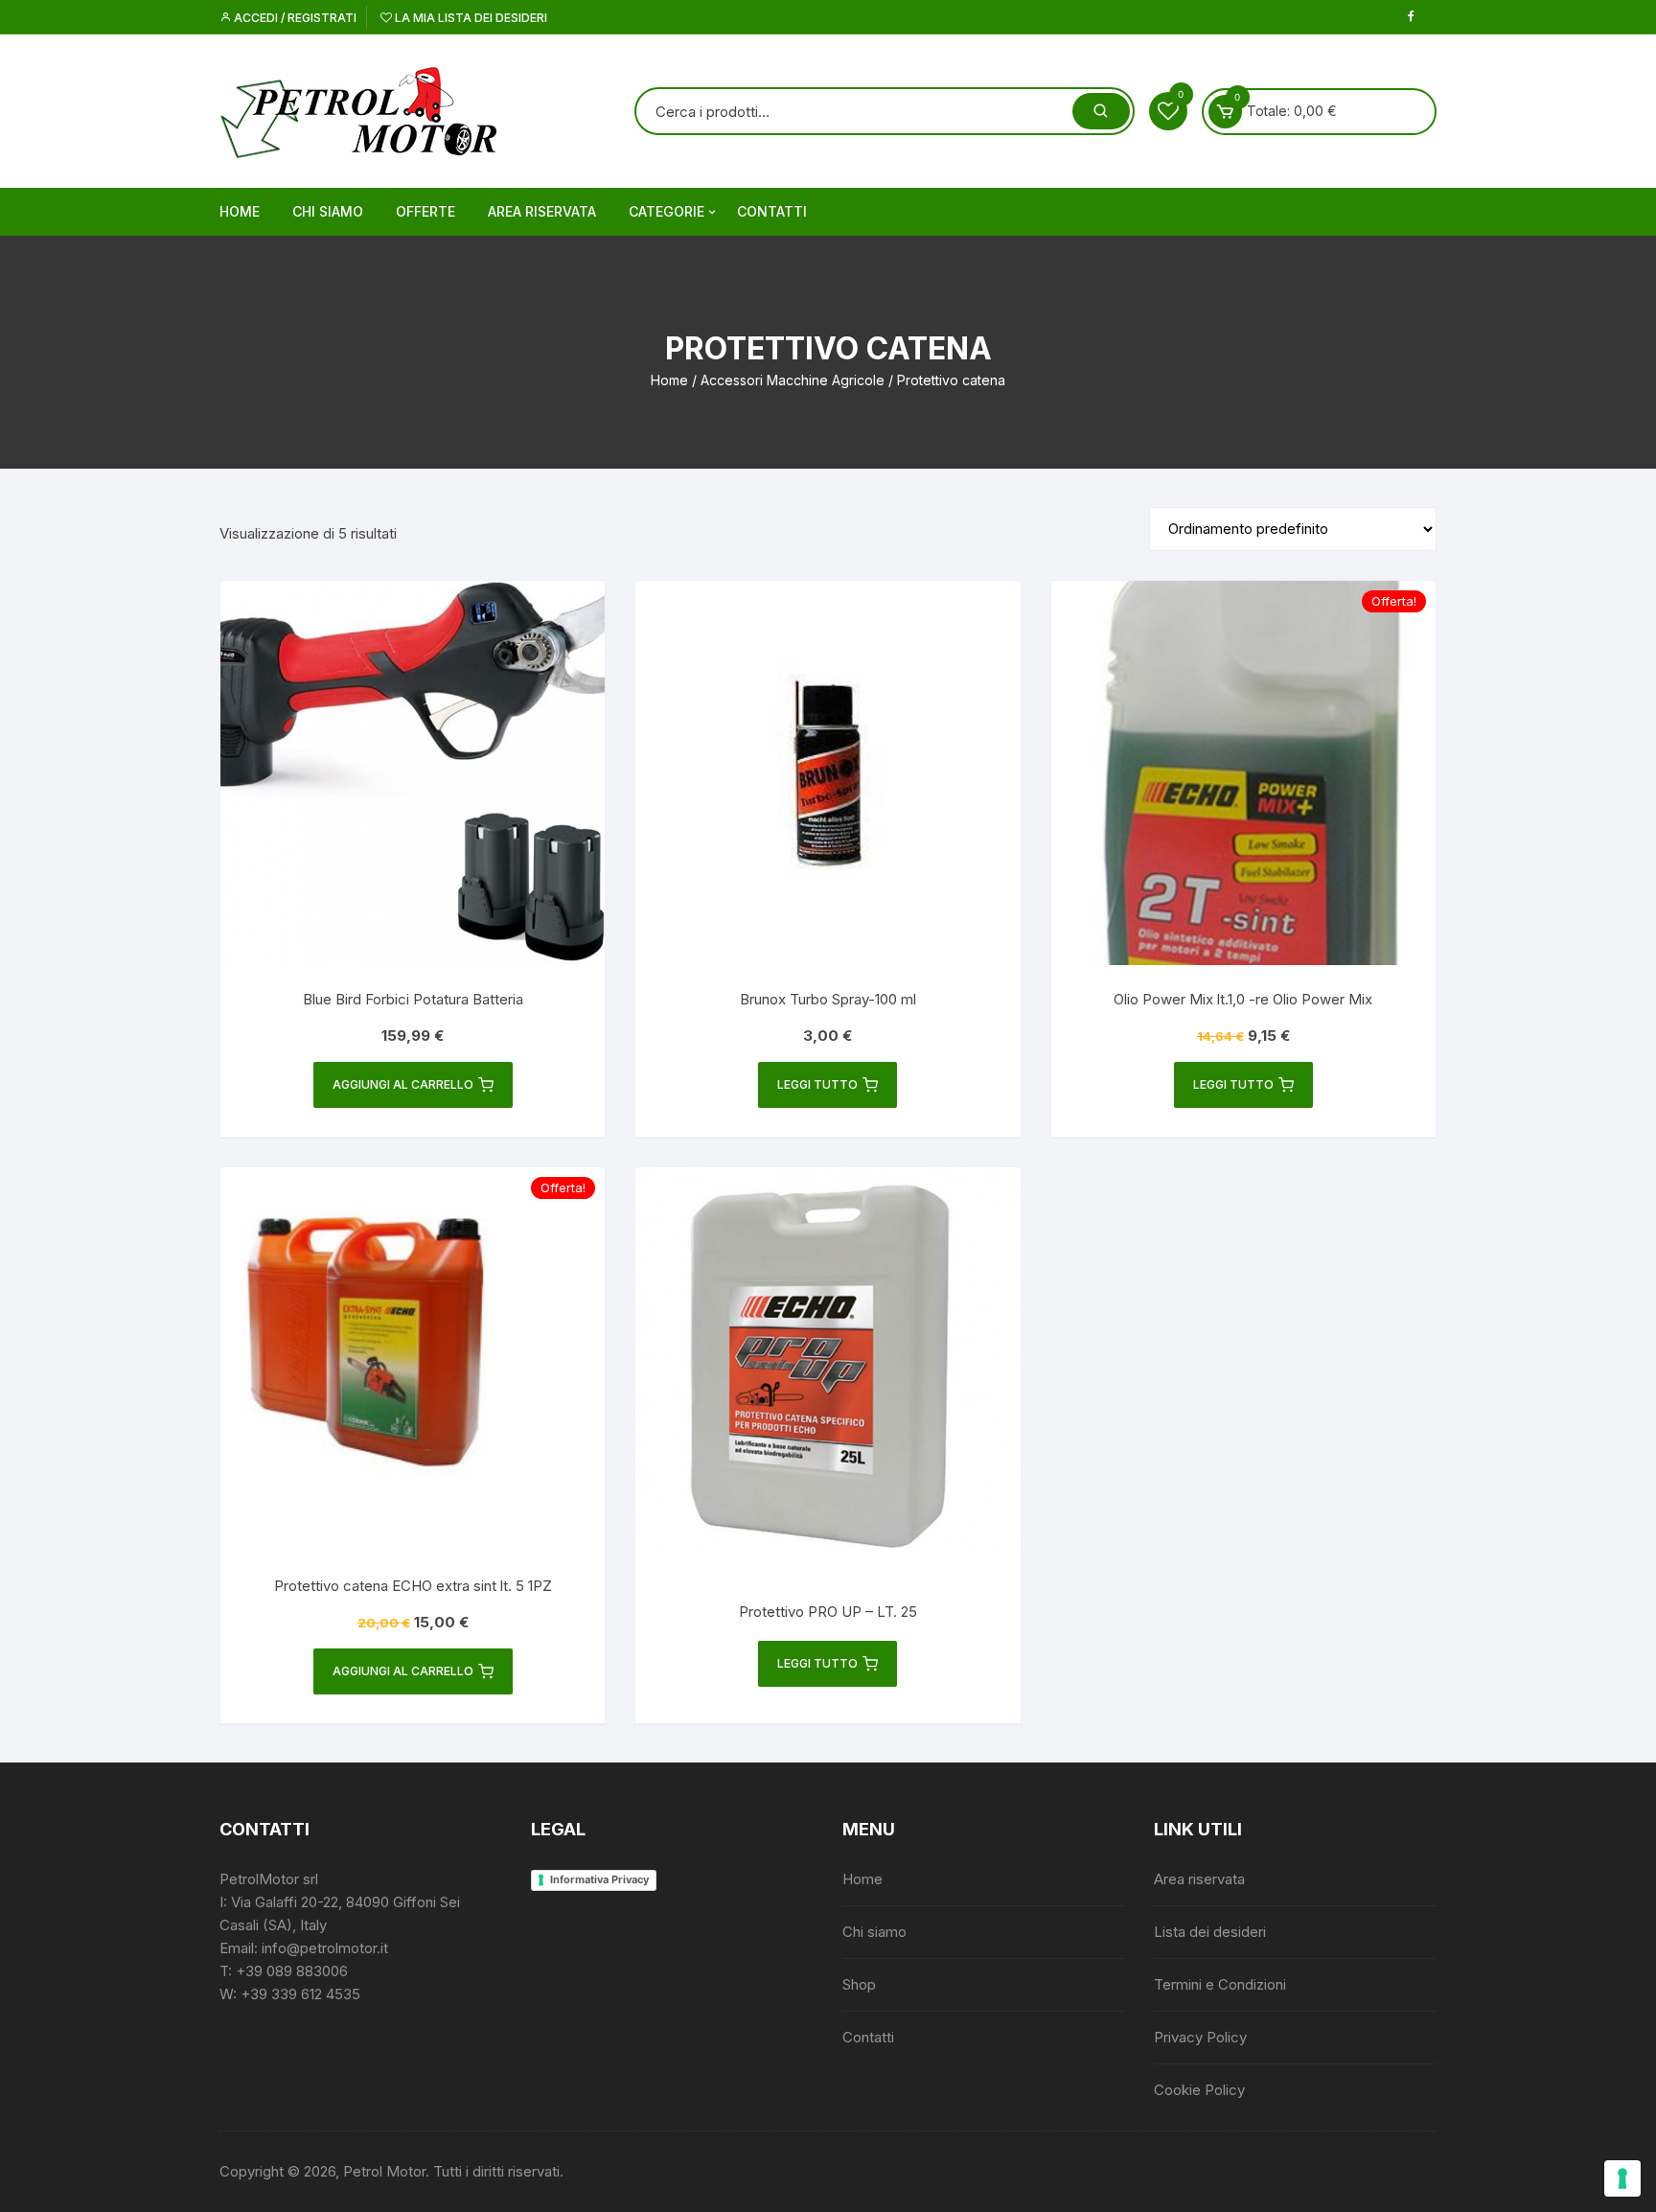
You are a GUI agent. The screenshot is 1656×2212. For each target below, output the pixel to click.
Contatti (772, 211)
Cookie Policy (1199, 2090)
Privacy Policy (1200, 2037)
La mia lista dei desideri (470, 18)
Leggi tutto (817, 1084)
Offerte (425, 211)
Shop (859, 1984)
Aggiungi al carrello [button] (403, 1084)
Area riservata (542, 211)
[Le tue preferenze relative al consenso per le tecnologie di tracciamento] (1622, 2178)
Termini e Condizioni (1220, 1984)
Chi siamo (328, 211)
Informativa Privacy (599, 1879)
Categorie (667, 211)
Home (240, 211)
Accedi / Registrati (294, 18)
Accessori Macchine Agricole (793, 380)
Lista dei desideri (1210, 1932)
